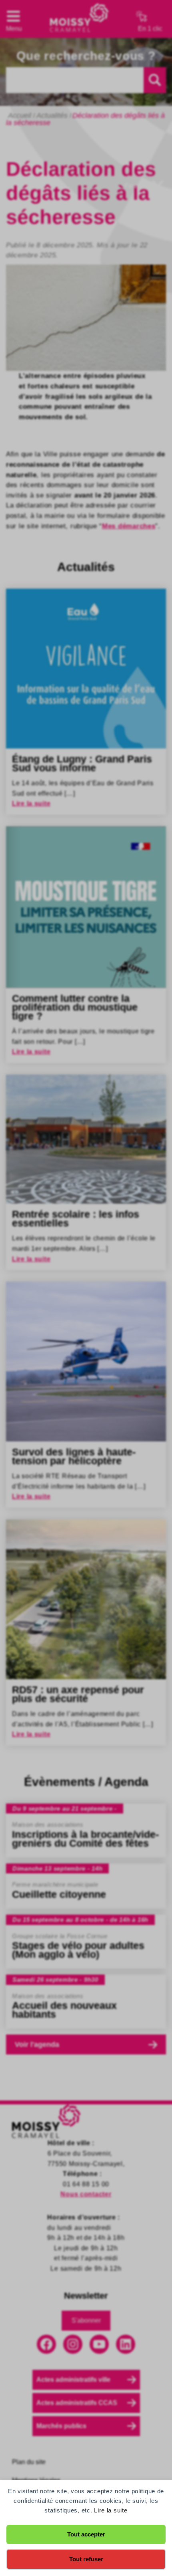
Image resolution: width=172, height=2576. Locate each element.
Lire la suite (111, 2510)
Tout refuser (86, 2559)
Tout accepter (86, 2534)
